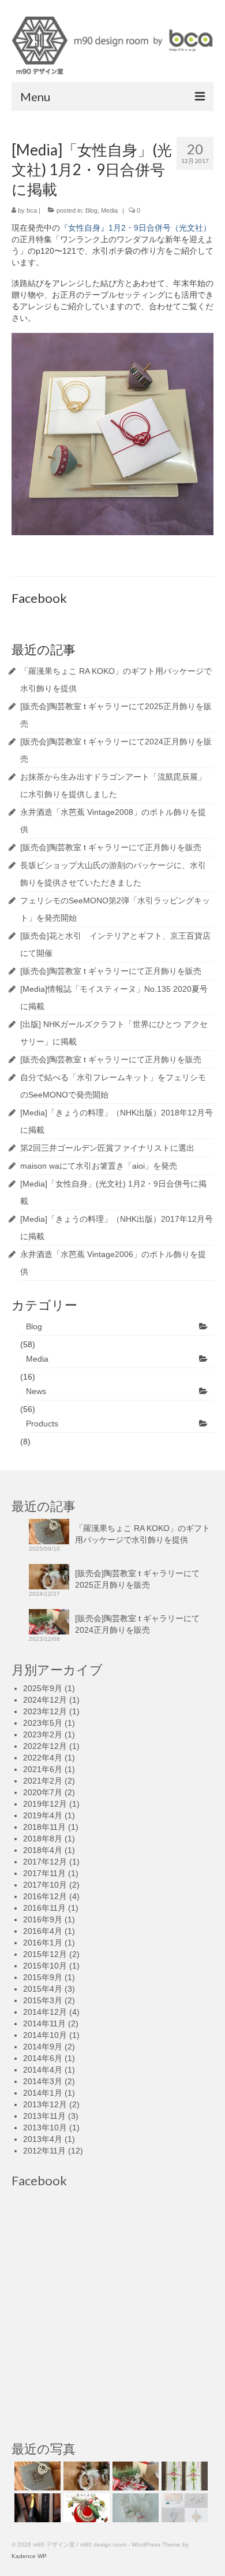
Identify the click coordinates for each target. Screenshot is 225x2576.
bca (32, 210)
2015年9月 (43, 1977)
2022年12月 (45, 1746)
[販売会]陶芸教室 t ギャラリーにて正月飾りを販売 (111, 847)
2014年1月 (43, 2093)
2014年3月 (43, 2081)
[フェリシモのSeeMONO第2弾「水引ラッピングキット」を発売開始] (183, 2508)
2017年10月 (45, 1885)
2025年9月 (43, 1688)
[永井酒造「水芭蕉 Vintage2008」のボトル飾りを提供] (36, 2508)
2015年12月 (45, 1954)
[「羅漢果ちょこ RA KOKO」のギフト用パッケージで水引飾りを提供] (36, 2476)
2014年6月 (43, 2058)
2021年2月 (43, 1781)
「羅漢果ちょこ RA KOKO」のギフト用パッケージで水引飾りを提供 (142, 1534)
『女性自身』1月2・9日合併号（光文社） (136, 228)
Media (109, 210)
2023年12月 (45, 1711)
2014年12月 (45, 2012)
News (36, 1391)
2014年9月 (43, 2047)
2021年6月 (43, 1769)
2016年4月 (43, 1931)
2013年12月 (45, 2104)
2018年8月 (43, 1839)
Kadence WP (29, 2556)
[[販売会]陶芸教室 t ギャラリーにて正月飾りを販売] (85, 2508)
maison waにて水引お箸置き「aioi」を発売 (99, 1166)
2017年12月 (45, 1862)
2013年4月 (43, 2139)
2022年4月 (43, 1758)
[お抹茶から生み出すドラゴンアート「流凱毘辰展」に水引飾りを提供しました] (183, 2476)
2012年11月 (44, 2151)
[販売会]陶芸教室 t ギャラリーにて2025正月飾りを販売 (137, 1579)
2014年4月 (43, 2070)
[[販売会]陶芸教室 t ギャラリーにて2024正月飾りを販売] (134, 2476)
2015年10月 (45, 1966)
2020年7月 (43, 1792)
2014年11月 (44, 2023)
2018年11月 (44, 1827)
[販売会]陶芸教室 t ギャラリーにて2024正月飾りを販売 (137, 1624)
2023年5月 (43, 1723)
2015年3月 (43, 2000)
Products (42, 1424)
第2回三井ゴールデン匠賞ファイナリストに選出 (107, 1148)
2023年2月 (43, 1734)
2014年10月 (45, 2035)
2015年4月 (43, 1989)
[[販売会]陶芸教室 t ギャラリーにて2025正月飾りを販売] (85, 2476)
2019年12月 (45, 1804)
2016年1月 (43, 1943)
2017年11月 (44, 1873)
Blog (91, 210)
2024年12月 (45, 1700)
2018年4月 (43, 1850)
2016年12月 (45, 1896)
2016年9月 (43, 1919)
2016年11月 (44, 1908)
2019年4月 (43, 1815)
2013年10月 (45, 2127)
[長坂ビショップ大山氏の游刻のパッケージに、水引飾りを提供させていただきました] (134, 2508)
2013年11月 (44, 2116)
